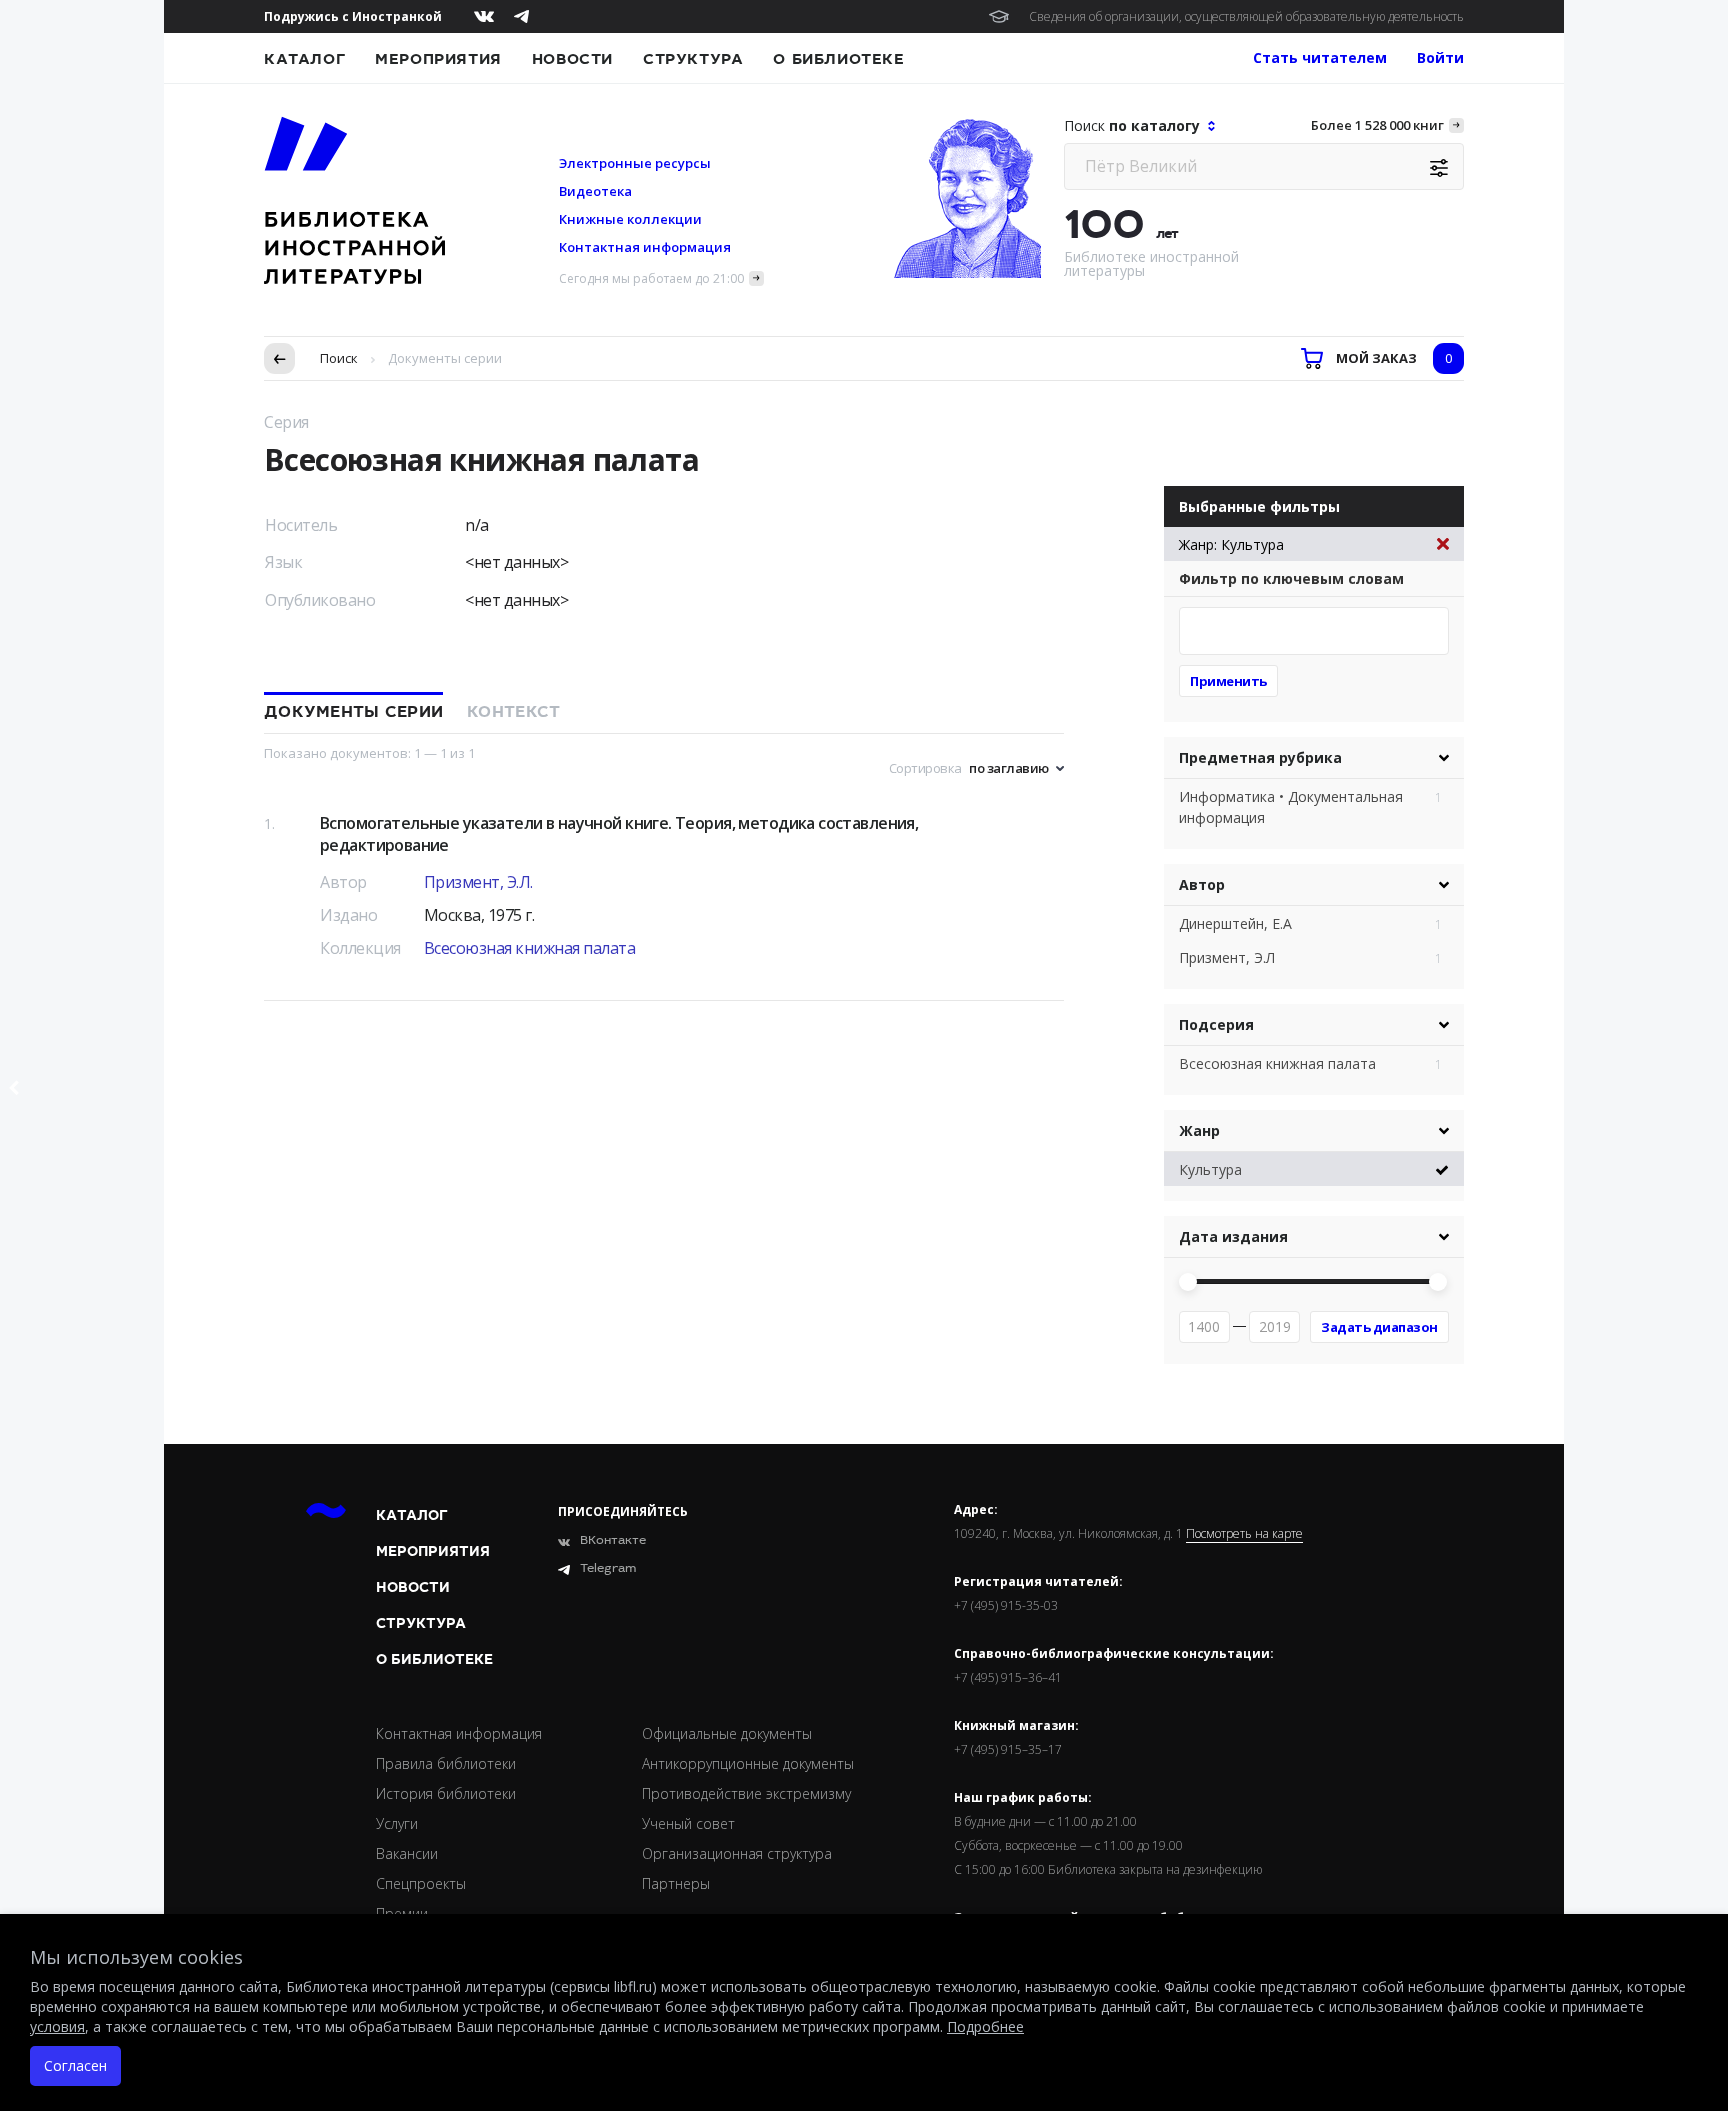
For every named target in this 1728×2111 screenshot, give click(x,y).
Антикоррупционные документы (748, 1763)
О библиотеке (838, 59)
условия (57, 2026)
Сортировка (925, 768)
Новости (572, 59)
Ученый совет (688, 1823)
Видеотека (595, 191)
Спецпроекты (421, 1883)
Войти (1440, 57)
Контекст (513, 712)
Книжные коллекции (630, 219)
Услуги (397, 1823)
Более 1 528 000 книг (1377, 125)
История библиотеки (446, 1793)
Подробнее (985, 2026)
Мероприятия (438, 59)
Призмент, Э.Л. (478, 882)
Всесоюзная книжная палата (530, 948)
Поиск (339, 358)
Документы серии (353, 712)
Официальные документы (727, 1733)
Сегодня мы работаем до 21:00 (651, 278)
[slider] (1188, 1282)
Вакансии (407, 1853)
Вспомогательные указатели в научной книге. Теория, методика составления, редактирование (619, 834)
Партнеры (676, 1883)
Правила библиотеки (446, 1763)
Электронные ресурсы (635, 163)
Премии (402, 1913)
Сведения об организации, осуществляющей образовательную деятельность (1246, 16)
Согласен (75, 2065)
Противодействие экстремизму (746, 1793)
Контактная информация (645, 247)
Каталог (304, 59)
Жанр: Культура (1231, 544)
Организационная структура (737, 1853)
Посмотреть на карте (1244, 1534)
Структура (693, 59)
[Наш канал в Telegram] (521, 16)
